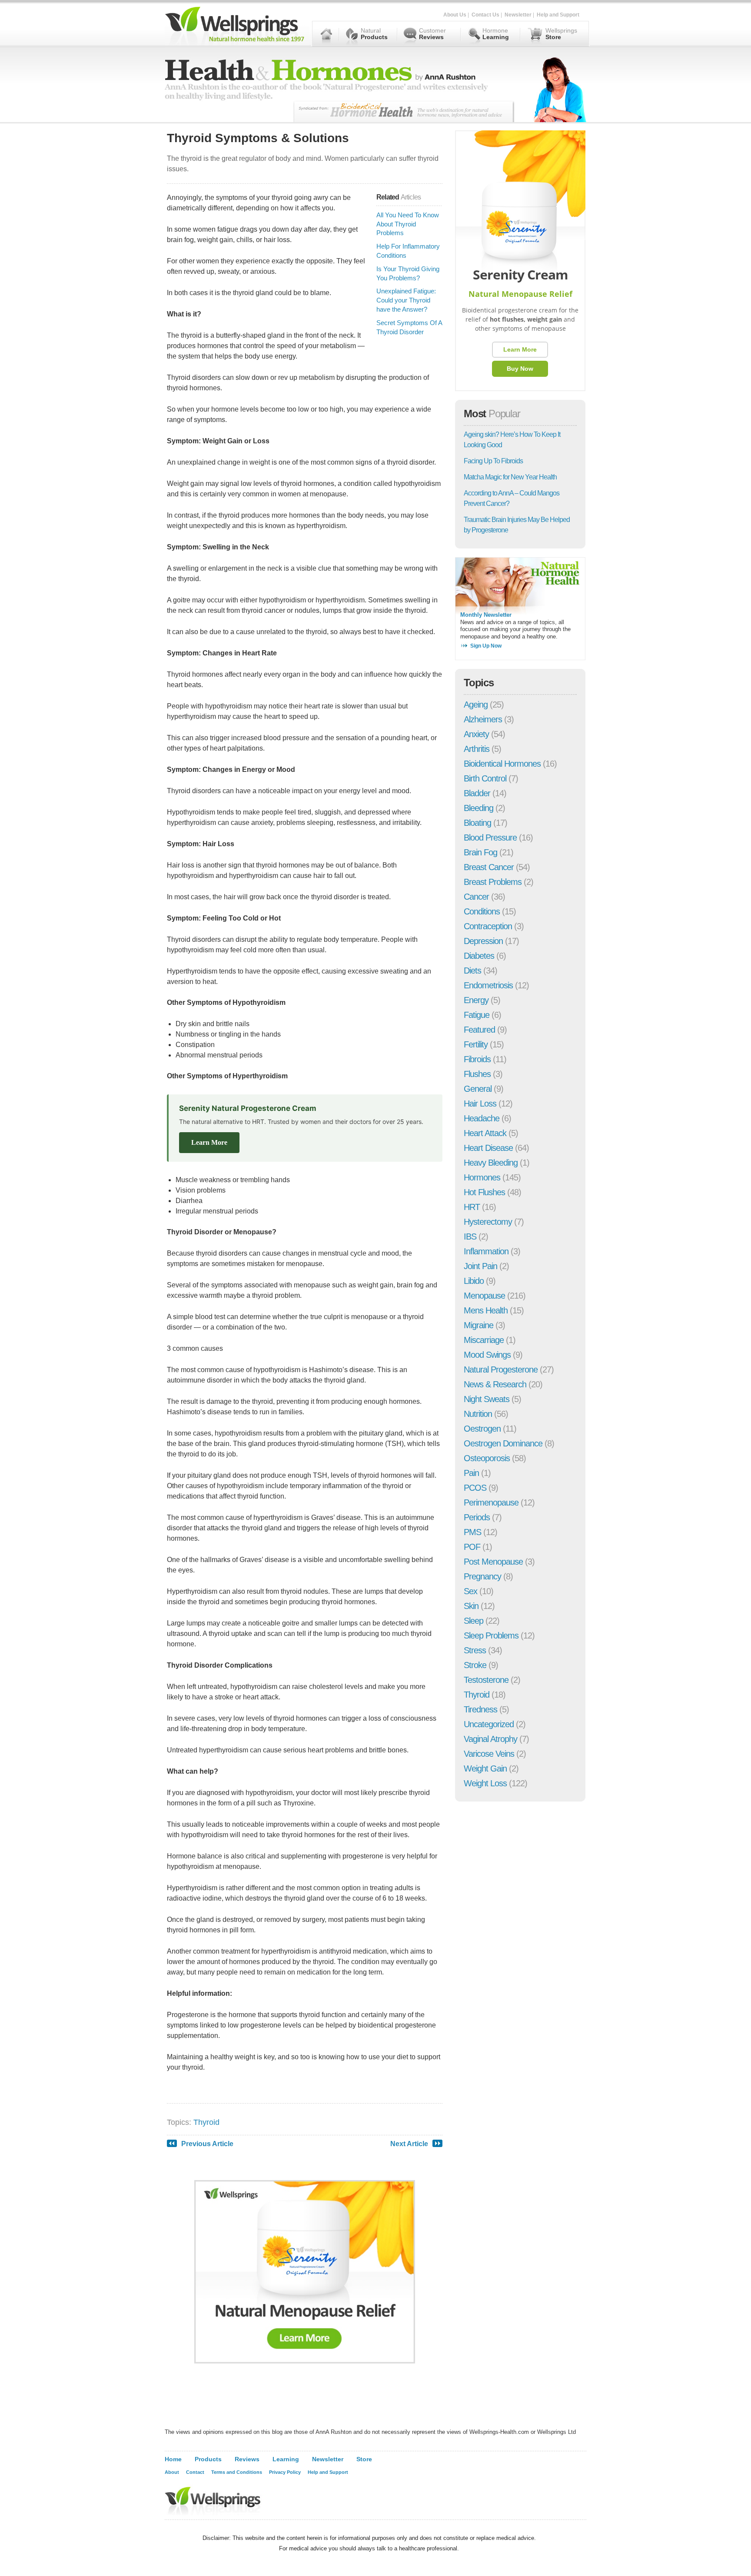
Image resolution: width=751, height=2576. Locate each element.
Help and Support (558, 15)
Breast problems (493, 882)
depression (483, 941)
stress (475, 1650)
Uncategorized (489, 1724)
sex (470, 1591)
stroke (475, 1665)
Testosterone (486, 1680)
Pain (471, 1473)
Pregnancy (482, 1576)
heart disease (488, 1148)
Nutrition (478, 1414)
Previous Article (207, 2144)
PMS (472, 1532)
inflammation (486, 1251)
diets (472, 971)
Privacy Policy (285, 2472)
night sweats (487, 1399)
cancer (476, 897)
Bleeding (479, 808)
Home (173, 2459)
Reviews (247, 2459)
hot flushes (484, 1192)
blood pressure (490, 838)
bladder (477, 793)
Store (364, 2459)
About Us (455, 15)
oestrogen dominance (503, 1443)
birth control (485, 778)
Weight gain (485, 1768)
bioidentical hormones (502, 764)
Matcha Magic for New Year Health (510, 477)
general (478, 1089)
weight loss (485, 1783)
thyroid (206, 2122)
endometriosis (488, 985)
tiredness (480, 1709)
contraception (488, 926)
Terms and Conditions (237, 2472)
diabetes (479, 956)
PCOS (475, 1488)
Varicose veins (489, 1754)
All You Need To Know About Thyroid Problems (408, 224)
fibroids (477, 1059)
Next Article (409, 2144)
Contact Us (485, 15)
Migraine (479, 1325)
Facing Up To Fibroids (493, 461)
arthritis (477, 749)
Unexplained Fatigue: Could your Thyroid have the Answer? (406, 300)
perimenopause (491, 1502)
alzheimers (483, 719)
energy (476, 1000)
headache (482, 1118)
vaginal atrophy (490, 1739)
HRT (472, 1207)
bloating (477, 823)
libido (474, 1281)
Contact (195, 2472)
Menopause (484, 1296)
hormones (482, 1177)
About (172, 2472)
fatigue (477, 1015)
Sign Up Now (486, 646)
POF (472, 1547)
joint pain (480, 1266)
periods (477, 1517)
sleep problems (491, 1635)
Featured (479, 1030)
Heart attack (485, 1133)
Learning (286, 2459)
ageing (476, 705)
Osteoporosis (487, 1458)
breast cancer (489, 867)
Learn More (209, 1142)
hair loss (480, 1104)
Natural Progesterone (501, 1369)
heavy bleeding (491, 1163)
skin (471, 1606)
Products (208, 2459)
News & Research (495, 1384)
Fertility (476, 1044)
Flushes (477, 1074)
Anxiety (476, 734)
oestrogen (482, 1429)
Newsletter (518, 15)
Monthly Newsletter (486, 615)
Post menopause (493, 1562)
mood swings (487, 1355)
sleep (474, 1621)
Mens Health (486, 1310)
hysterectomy (488, 1222)
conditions (482, 911)
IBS (470, 1236)
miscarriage (484, 1340)
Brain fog (480, 852)
